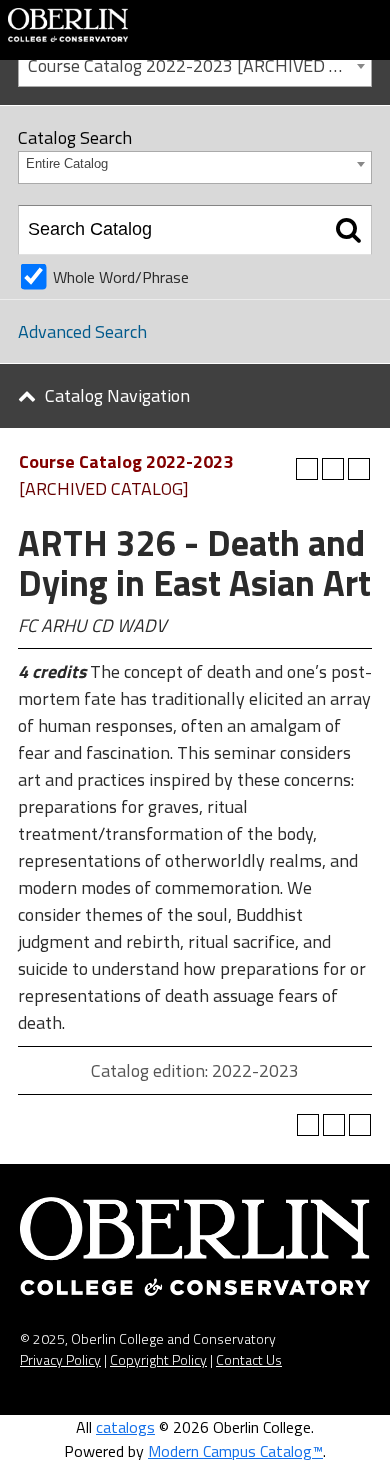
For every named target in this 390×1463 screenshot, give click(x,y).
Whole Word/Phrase (121, 277)
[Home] (68, 23)
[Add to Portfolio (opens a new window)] (307, 469)
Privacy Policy (60, 1359)
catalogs (125, 1427)
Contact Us (249, 1359)
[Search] (348, 230)
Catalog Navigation (117, 395)
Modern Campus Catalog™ (235, 1451)
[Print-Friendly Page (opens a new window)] (333, 469)
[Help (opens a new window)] (359, 469)
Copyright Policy (158, 1359)
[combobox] (195, 64)
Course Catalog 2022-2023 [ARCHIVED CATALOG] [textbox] (199, 65)
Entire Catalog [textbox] (67, 163)
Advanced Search (82, 331)
